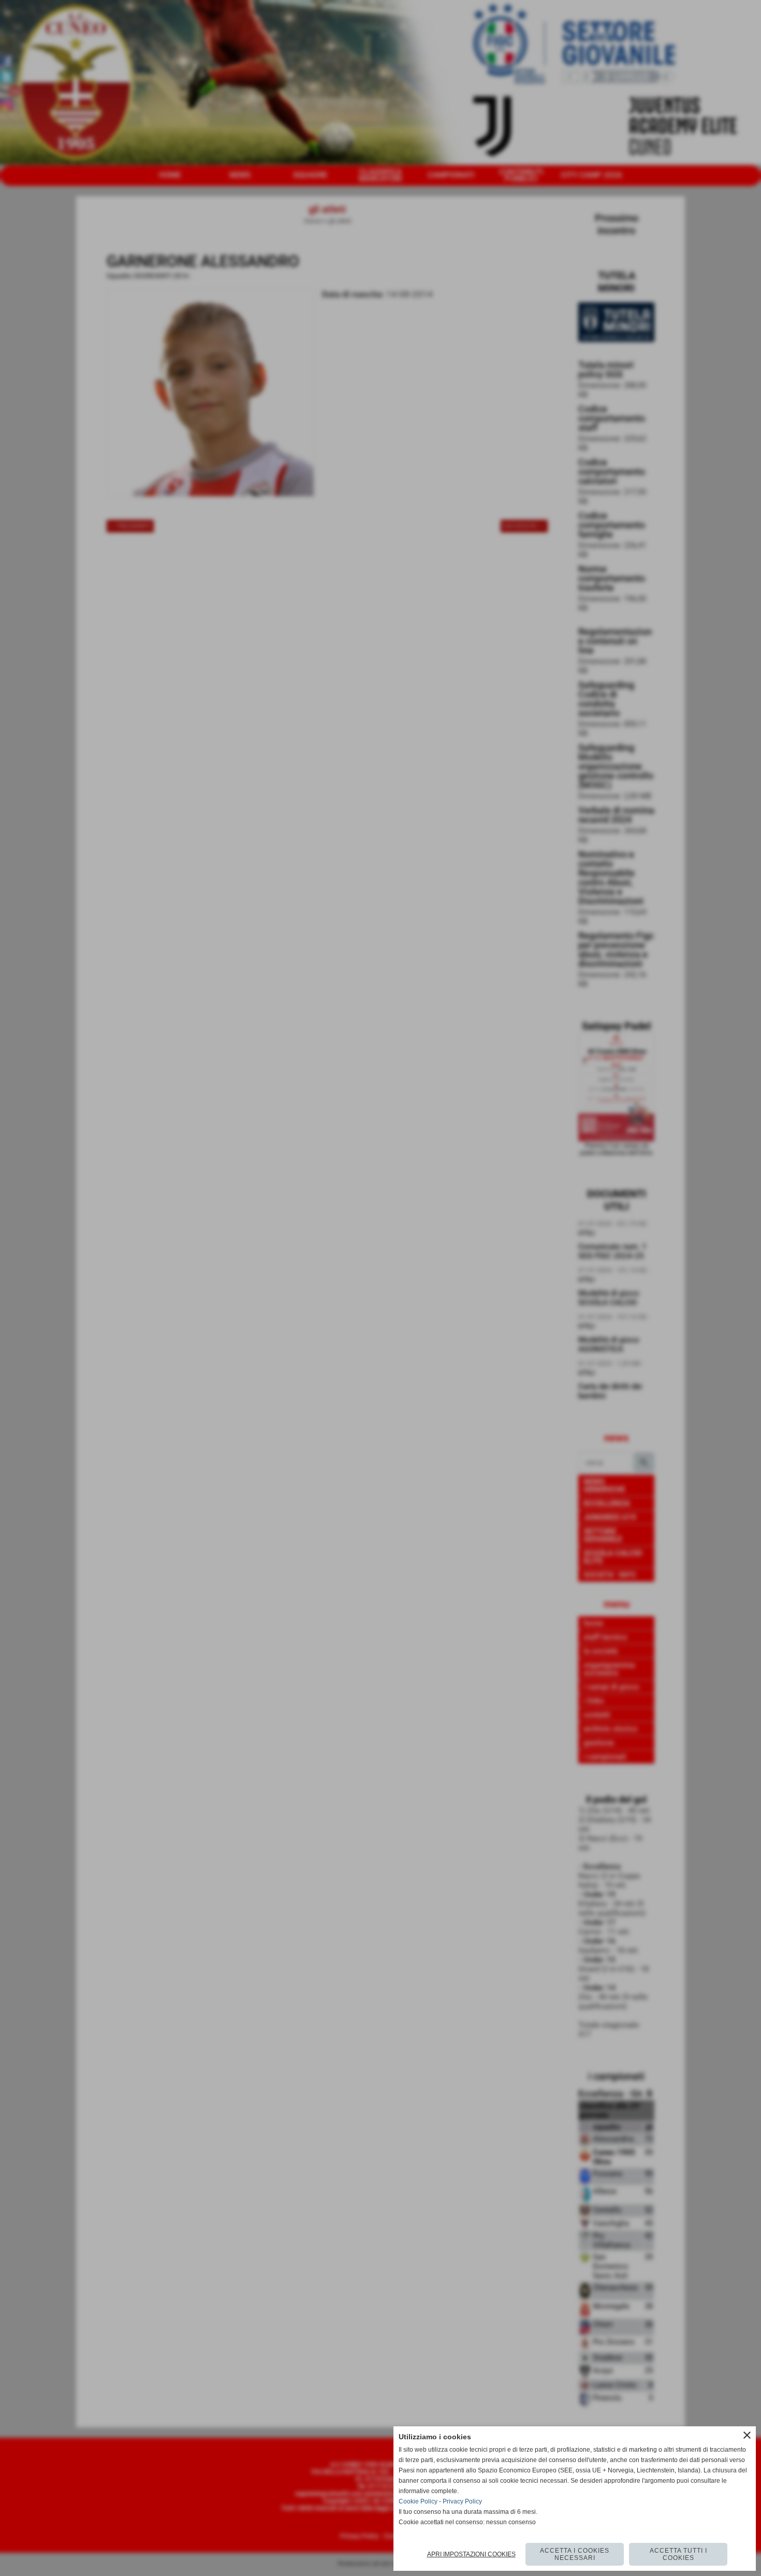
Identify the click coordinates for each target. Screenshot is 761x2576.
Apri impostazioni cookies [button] (471, 2554)
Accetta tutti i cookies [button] (678, 2554)
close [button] (747, 2435)
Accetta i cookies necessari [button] (575, 2554)
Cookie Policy (418, 2501)
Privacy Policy (462, 2501)
